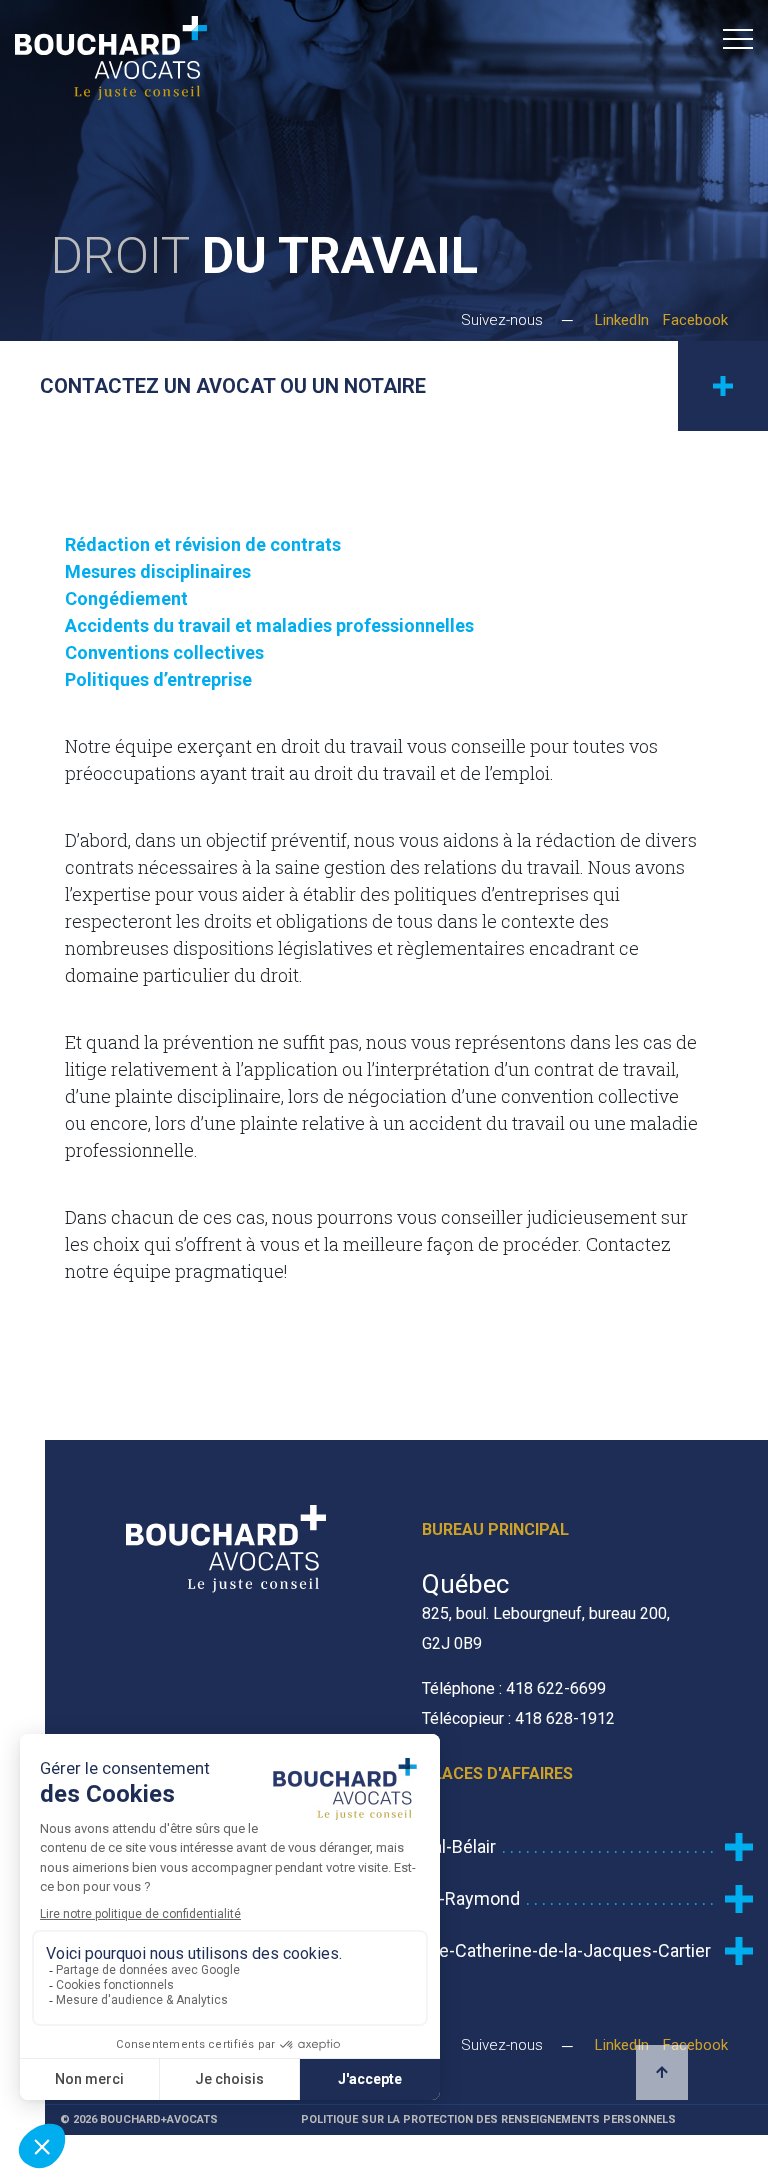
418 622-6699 (556, 1688)
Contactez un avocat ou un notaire (233, 386)
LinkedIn (622, 320)
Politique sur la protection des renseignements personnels (488, 2119)
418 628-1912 (565, 1718)
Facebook (695, 320)
